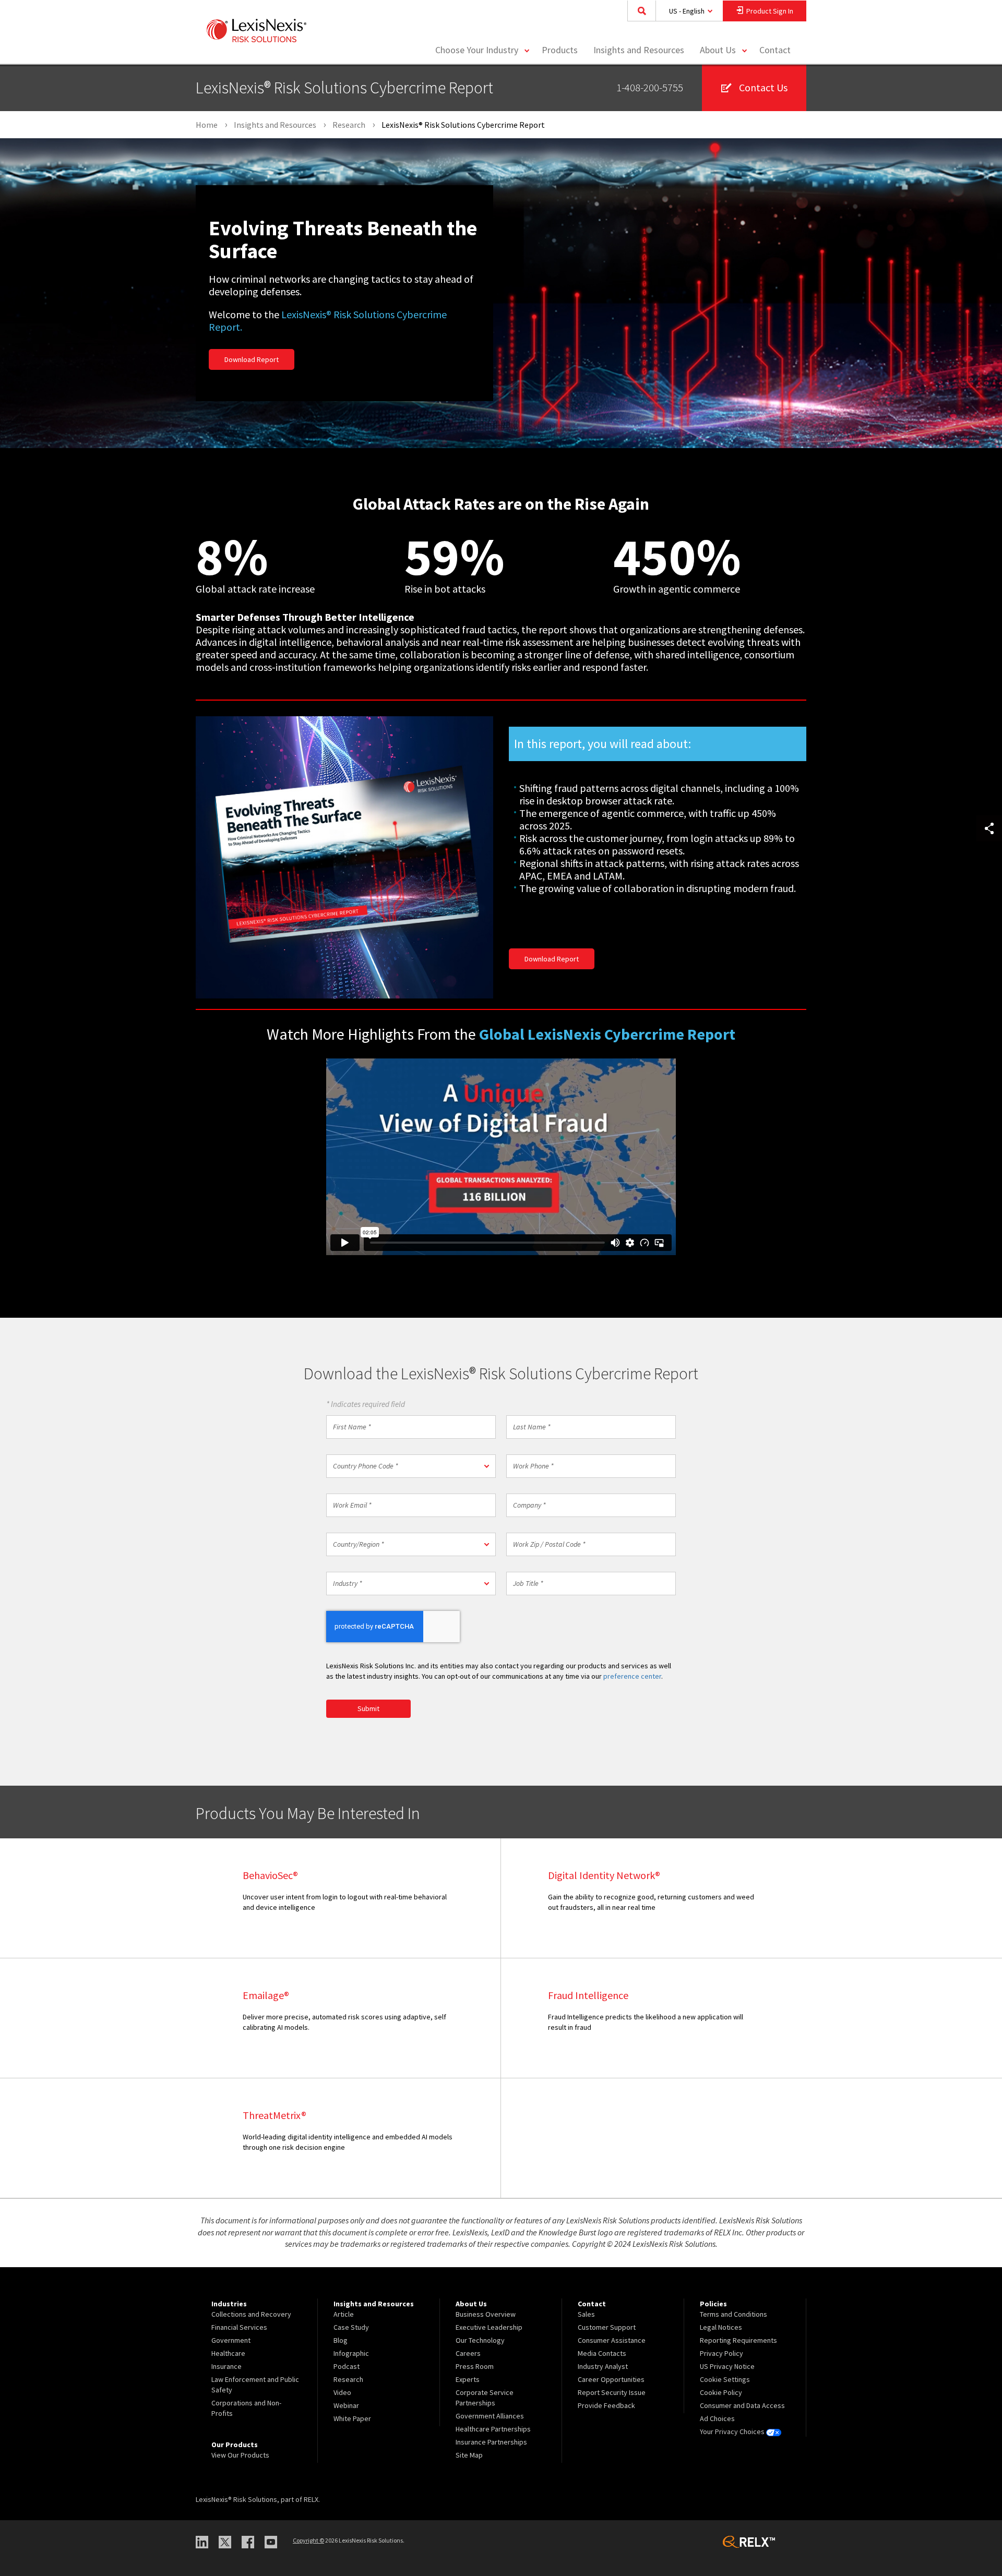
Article (344, 2314)
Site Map (469, 2455)
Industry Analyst (603, 2366)
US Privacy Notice (727, 2366)
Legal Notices (721, 2327)
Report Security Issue (612, 2392)
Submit (368, 1708)
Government (231, 2340)
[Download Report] (344, 858)
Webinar (346, 2405)
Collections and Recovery (251, 2314)
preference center (632, 1676)
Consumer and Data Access (742, 2405)
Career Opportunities (611, 2379)
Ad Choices (717, 2418)
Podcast (347, 2366)
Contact (775, 50)
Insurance (226, 2366)
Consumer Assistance (612, 2340)
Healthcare (228, 2353)
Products (560, 50)
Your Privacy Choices (733, 2431)
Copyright (308, 2540)
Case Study (351, 2327)
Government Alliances (490, 2416)
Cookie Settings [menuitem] (725, 2379)
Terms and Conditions (733, 2314)
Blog (341, 2340)
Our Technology (480, 2340)
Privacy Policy (721, 2353)
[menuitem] (560, 50)
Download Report (252, 359)
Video (342, 2392)
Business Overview (486, 2314)
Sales (586, 2314)
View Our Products (240, 2455)
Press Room (475, 2366)
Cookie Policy (721, 2392)
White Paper (352, 2418)
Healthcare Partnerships (493, 2429)
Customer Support (607, 2327)
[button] (411, 1466)
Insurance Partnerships (491, 2442)
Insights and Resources (639, 50)
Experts (468, 2379)
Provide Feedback (606, 2405)
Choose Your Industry (477, 50)
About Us (718, 50)
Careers (468, 2353)
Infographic (351, 2353)
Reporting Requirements (738, 2340)
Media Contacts (602, 2353)
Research (348, 2379)
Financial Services (239, 2327)
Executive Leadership (489, 2327)
